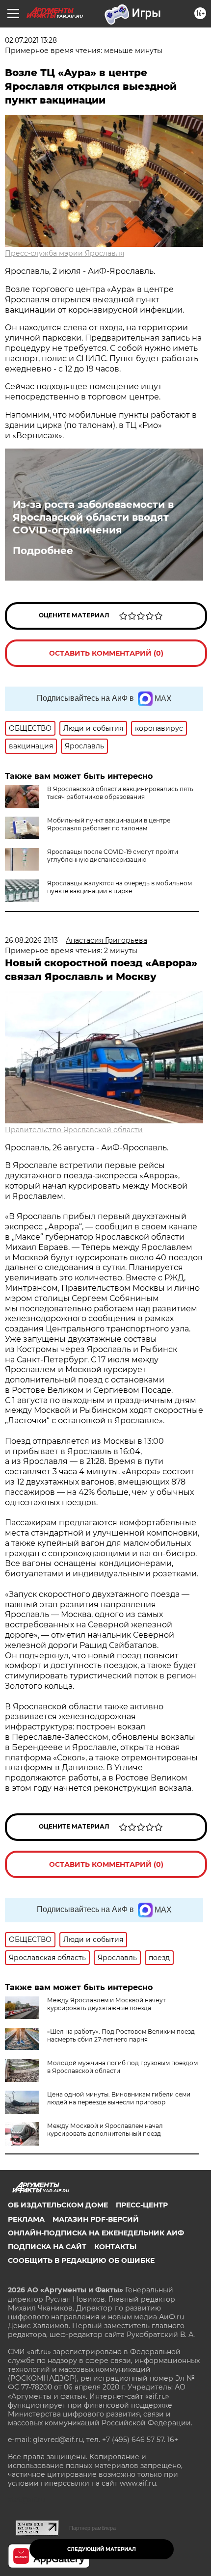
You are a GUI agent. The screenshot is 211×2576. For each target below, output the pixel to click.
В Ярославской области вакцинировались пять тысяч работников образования (120, 793)
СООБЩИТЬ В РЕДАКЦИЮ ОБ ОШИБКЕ (81, 2260)
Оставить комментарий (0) (106, 653)
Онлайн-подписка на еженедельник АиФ (96, 2233)
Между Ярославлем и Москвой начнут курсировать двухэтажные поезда (106, 2004)
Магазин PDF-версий (96, 2219)
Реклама (26, 2219)
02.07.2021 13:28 (31, 40)
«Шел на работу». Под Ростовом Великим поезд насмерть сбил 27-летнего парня (121, 2035)
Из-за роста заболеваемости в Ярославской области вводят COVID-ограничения (93, 517)
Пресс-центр (142, 2205)
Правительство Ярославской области (74, 1130)
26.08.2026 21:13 (31, 940)
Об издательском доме (58, 2205)
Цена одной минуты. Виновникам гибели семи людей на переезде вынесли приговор (119, 2098)
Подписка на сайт (47, 2247)
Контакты (115, 2247)
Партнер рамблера (92, 2528)
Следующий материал (102, 2549)
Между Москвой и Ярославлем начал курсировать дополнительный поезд (105, 2130)
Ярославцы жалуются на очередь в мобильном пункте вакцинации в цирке (119, 887)
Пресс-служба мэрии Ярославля (65, 253)
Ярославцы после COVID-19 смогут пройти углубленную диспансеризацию (113, 856)
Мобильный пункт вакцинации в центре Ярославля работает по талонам (109, 824)
